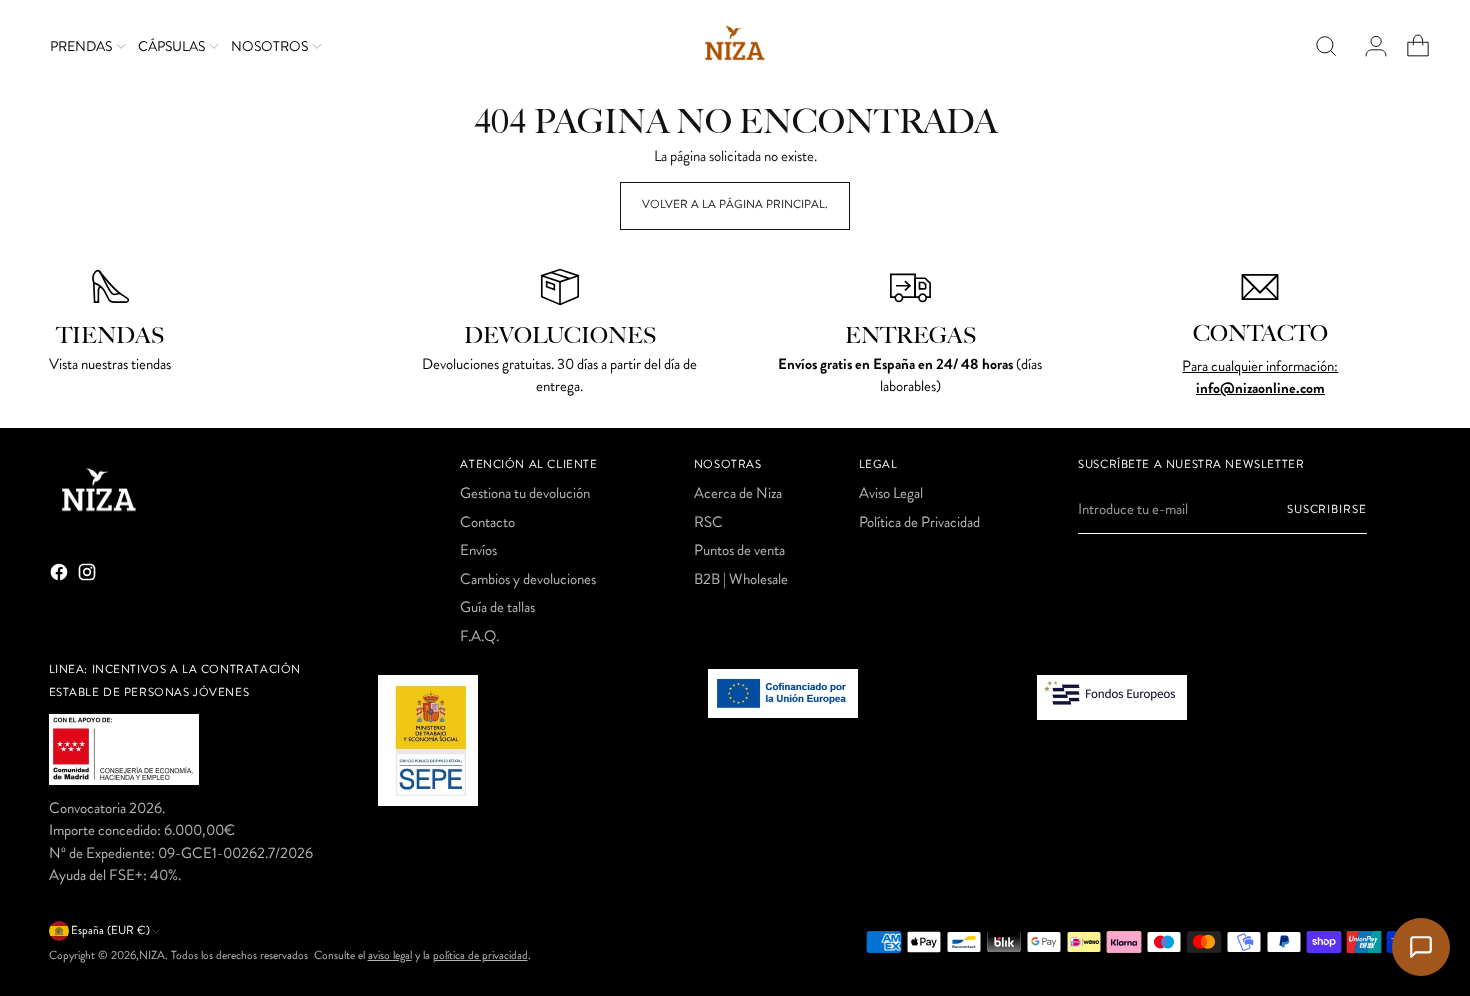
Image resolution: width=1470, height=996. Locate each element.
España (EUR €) (110, 930)
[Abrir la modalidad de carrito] (1410, 46)
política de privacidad (480, 955)
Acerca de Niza (738, 493)
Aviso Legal (891, 493)
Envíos (478, 550)
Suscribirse (1327, 509)
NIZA (152, 955)
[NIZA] (735, 46)
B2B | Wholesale (741, 579)
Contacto (487, 522)
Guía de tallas (497, 607)
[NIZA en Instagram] (89, 575)
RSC (708, 522)
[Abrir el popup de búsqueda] (1326, 46)
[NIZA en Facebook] (61, 575)
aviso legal (390, 955)
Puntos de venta (739, 550)
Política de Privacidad (919, 522)
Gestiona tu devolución (525, 493)
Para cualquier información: (1260, 366)
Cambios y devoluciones (528, 579)
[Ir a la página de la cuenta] (1368, 46)
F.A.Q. (479, 636)
